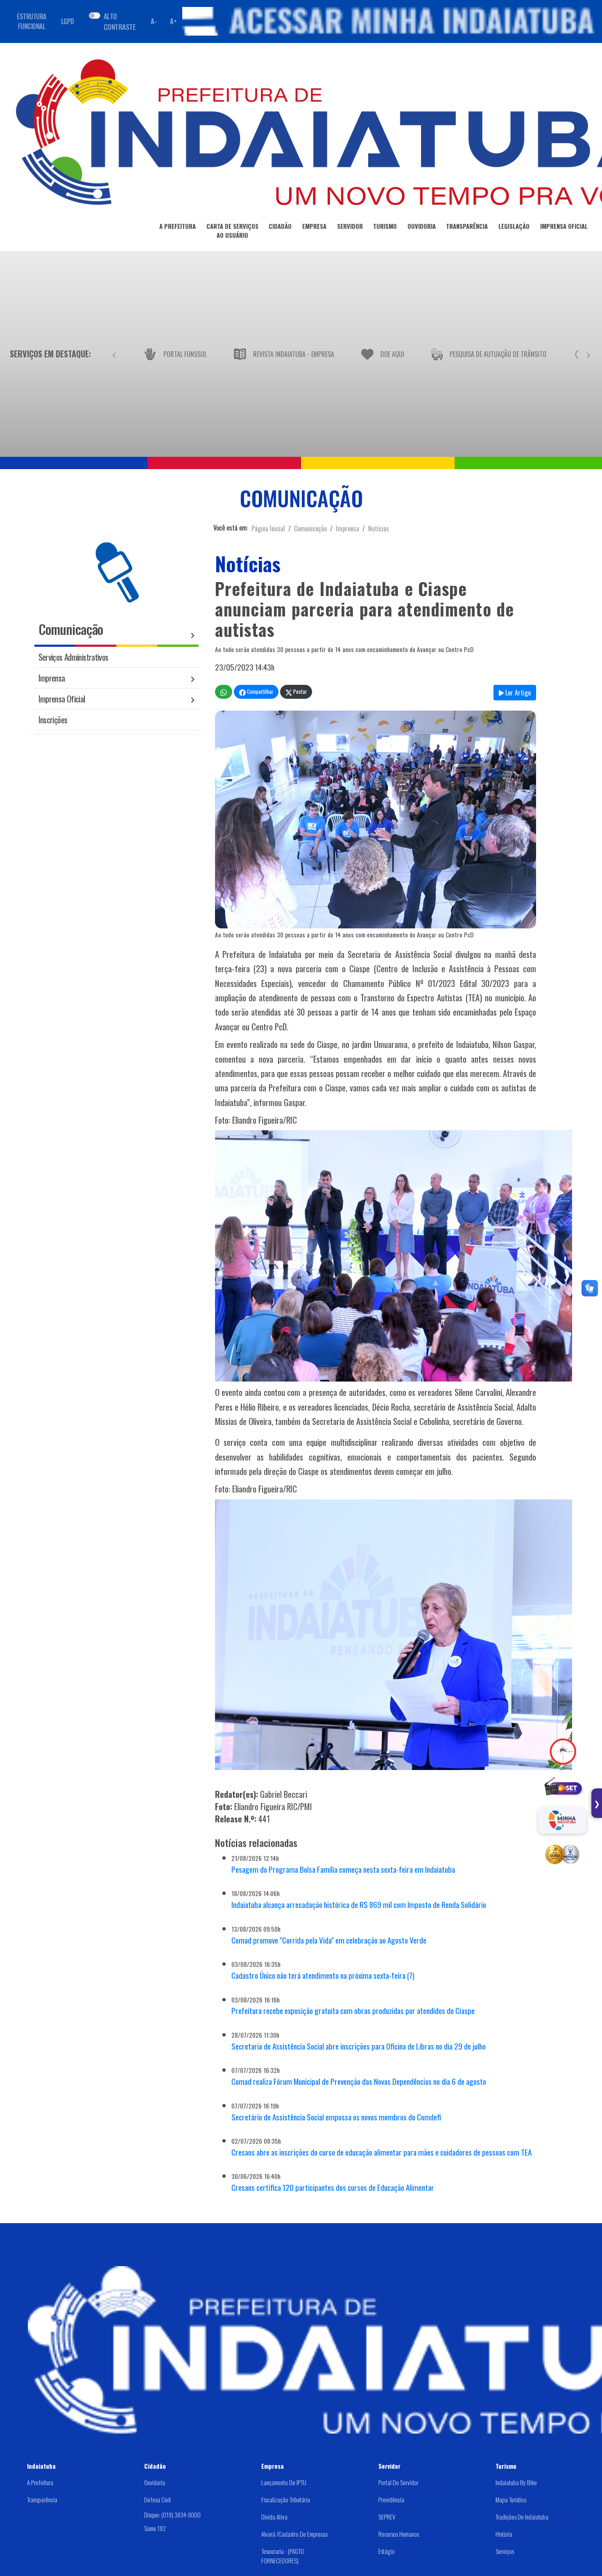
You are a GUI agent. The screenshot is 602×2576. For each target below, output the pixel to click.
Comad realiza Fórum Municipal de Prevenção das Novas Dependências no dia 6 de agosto (359, 2081)
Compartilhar (259, 692)
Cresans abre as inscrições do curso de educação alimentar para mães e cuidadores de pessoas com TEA (381, 2152)
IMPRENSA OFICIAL (564, 226)
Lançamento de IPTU (284, 2482)
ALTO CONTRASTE (120, 21)
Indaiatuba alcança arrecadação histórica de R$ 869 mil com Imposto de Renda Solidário (359, 1904)
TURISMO (385, 226)
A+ (173, 21)
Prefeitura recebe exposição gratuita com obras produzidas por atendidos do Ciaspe (353, 2010)
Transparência (42, 2499)
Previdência (391, 2499)
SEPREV (387, 2517)
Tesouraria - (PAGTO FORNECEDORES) (283, 2556)
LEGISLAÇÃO (514, 226)
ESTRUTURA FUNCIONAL (32, 21)
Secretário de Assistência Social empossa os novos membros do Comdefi (336, 2117)
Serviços (505, 2551)
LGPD (68, 21)
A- (154, 21)
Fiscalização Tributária (286, 2499)
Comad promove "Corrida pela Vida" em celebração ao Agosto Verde (329, 1940)
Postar (299, 692)
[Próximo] (588, 354)
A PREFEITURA (178, 226)
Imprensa (347, 528)
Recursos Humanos (399, 2534)
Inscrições (53, 719)
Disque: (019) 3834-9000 (172, 2515)
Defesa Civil (157, 2499)
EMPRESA (314, 226)
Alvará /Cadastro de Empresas (294, 2534)
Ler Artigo (517, 693)
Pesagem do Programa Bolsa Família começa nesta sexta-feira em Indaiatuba (343, 1869)
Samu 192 (155, 2528)
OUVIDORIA (422, 226)
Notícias (379, 528)
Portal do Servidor (398, 2482)
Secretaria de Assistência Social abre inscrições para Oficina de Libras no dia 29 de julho (359, 2046)
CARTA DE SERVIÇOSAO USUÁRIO (232, 230)
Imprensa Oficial (62, 699)
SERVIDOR (350, 226)
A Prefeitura (40, 2482)
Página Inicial (268, 528)
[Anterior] (114, 354)
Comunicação (310, 528)
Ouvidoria (155, 2482)
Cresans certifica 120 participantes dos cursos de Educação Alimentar (333, 2187)
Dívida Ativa (274, 2517)
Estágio (387, 2551)
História (504, 2534)
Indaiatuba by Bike (516, 2482)
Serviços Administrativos (74, 657)
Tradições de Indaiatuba (522, 2517)
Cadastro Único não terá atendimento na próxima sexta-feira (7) (323, 1975)
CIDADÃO (280, 226)
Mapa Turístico (511, 2499)
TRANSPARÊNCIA (467, 226)
